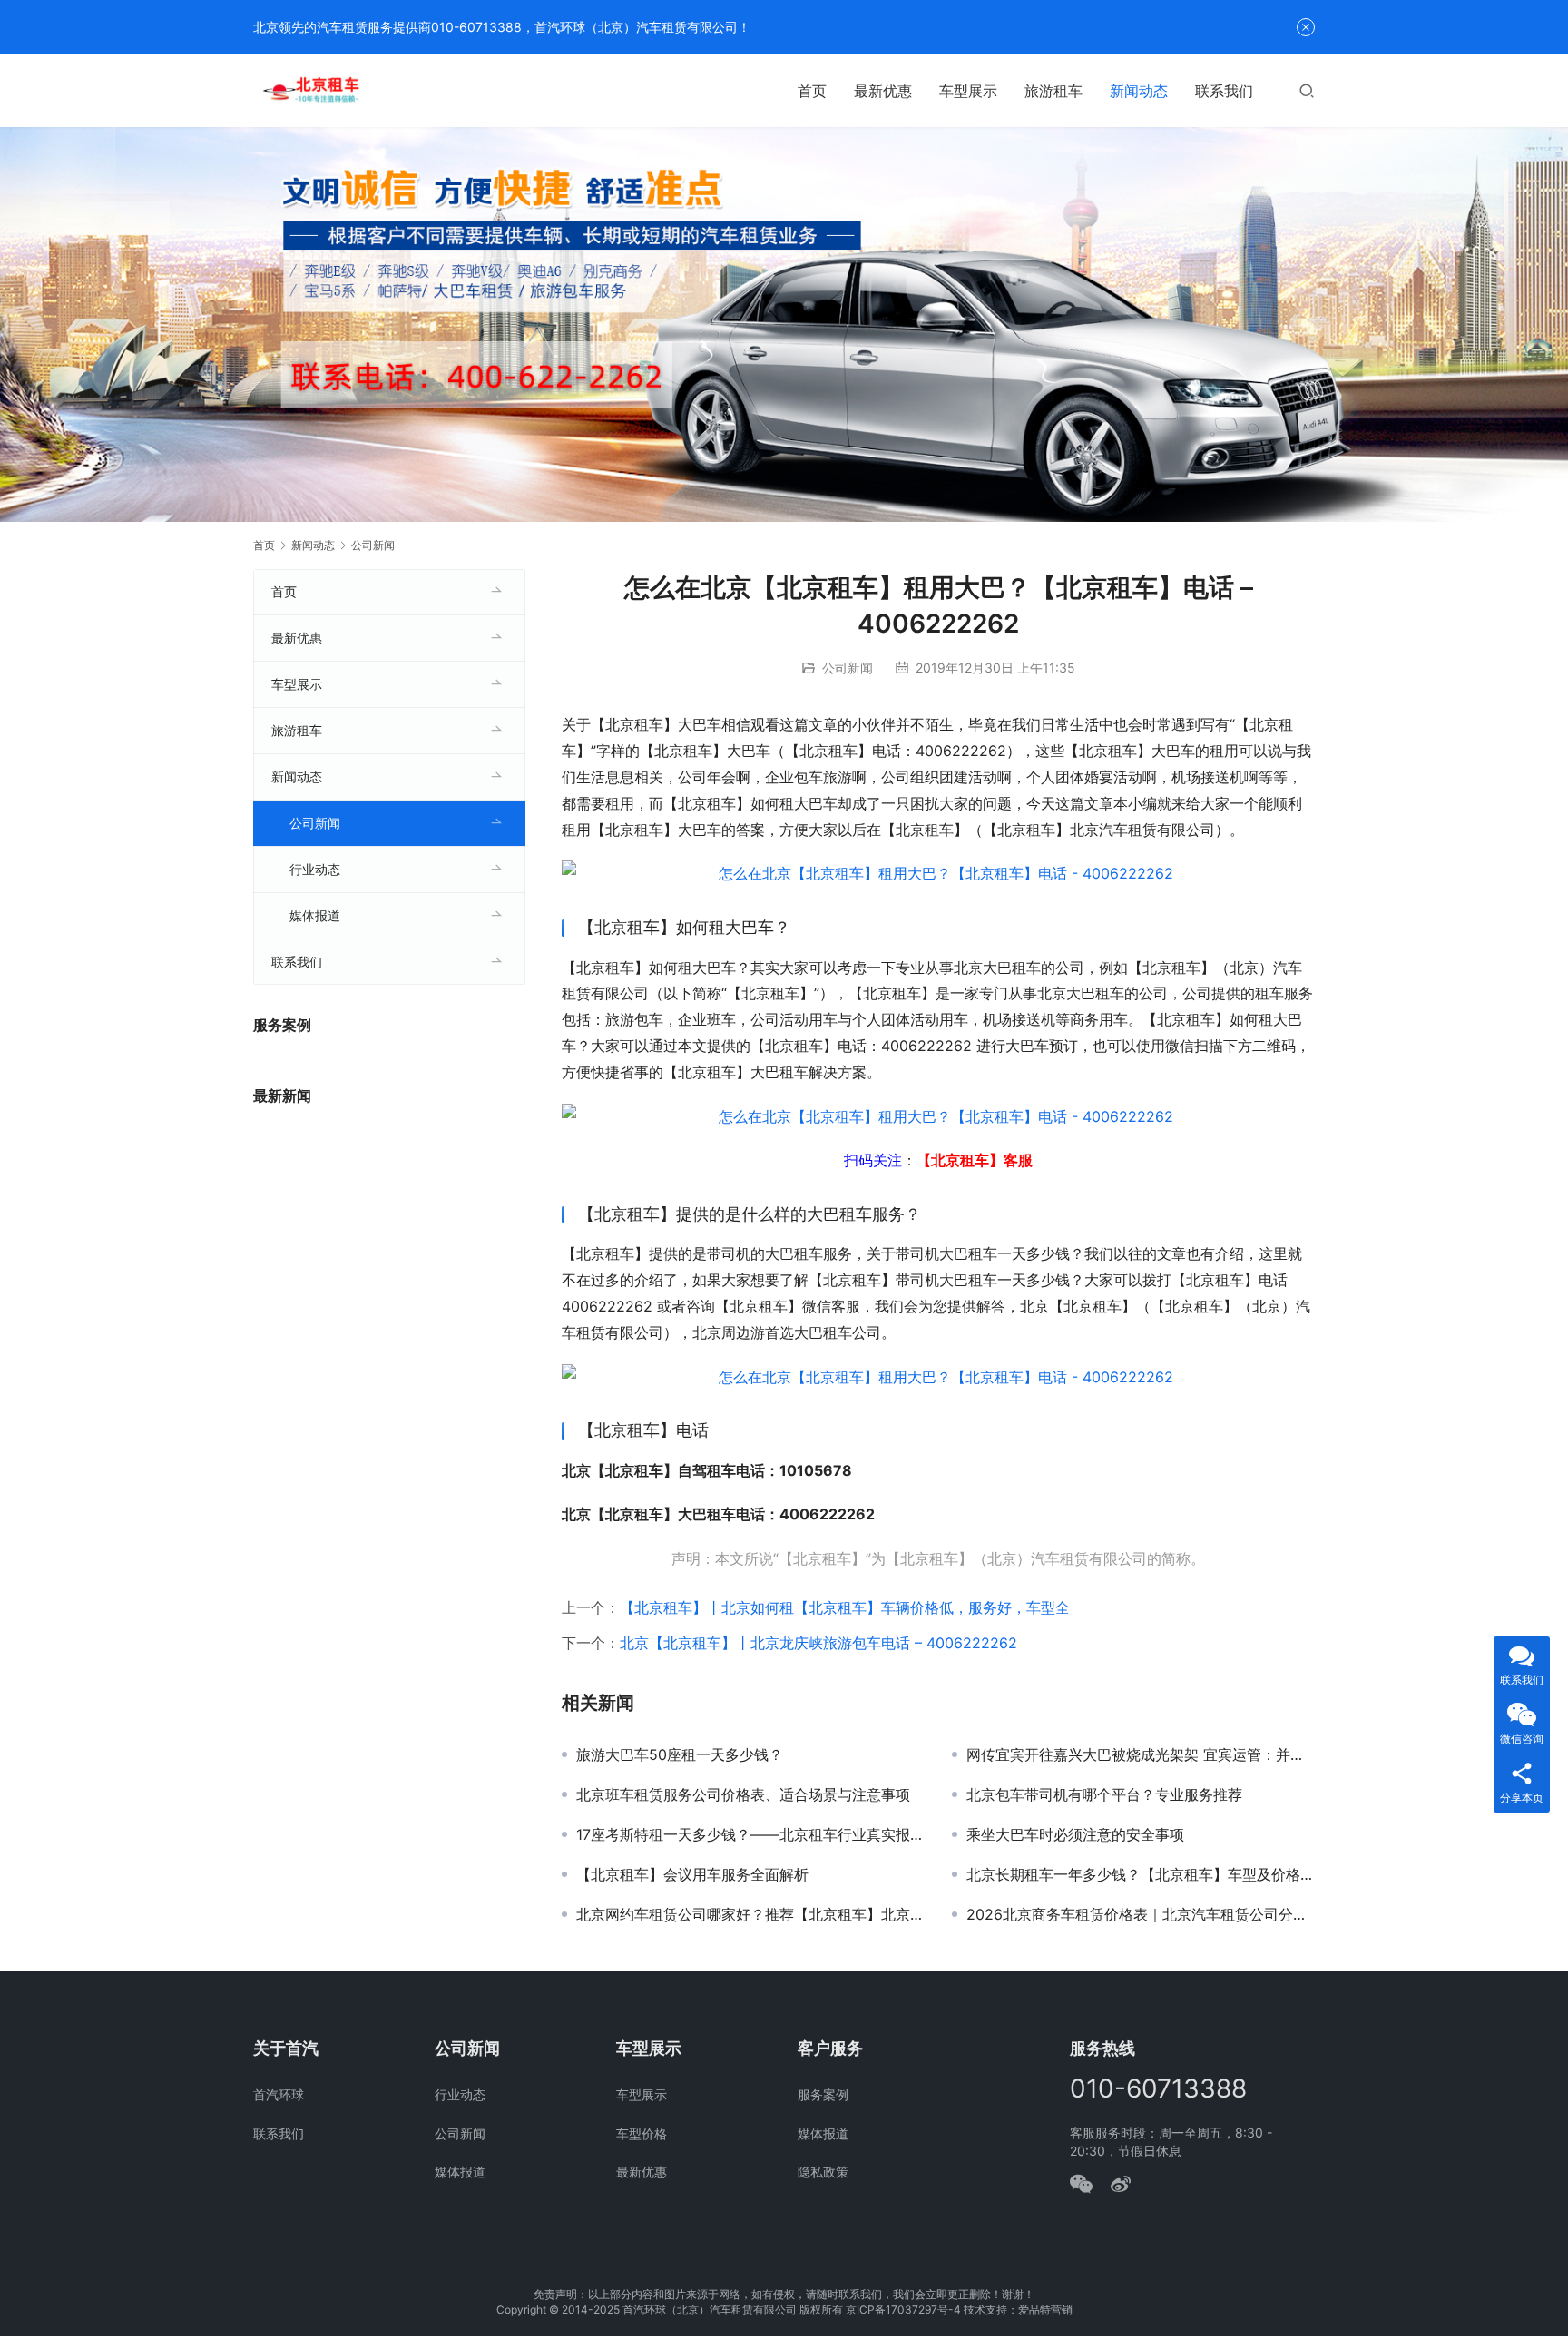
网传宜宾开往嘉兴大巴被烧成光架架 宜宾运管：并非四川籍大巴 (1141, 1754)
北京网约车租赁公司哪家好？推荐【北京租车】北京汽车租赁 (750, 1914)
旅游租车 (1053, 91)
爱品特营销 (1045, 2310)
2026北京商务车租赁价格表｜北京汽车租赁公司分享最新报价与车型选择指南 (1141, 1914)
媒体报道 (315, 915)
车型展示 (968, 91)
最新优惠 (883, 91)
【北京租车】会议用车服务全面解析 (692, 1874)
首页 (812, 91)
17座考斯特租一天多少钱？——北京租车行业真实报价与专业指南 (750, 1834)
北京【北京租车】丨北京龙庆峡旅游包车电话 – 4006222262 (818, 1643)
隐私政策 (823, 2172)
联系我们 (1224, 91)
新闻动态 (1139, 91)
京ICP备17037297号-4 (903, 2310)
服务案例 (823, 2094)
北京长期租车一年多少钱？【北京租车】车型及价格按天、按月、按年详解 (1141, 1874)
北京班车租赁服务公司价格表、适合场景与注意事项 (743, 1794)
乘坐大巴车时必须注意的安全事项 (1075, 1834)
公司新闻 (848, 668)
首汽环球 (279, 2094)
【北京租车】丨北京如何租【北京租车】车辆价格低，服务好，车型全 (845, 1607)
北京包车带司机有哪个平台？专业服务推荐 (1104, 1794)
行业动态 (315, 869)
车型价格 (642, 2133)
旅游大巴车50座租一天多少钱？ (680, 1754)
